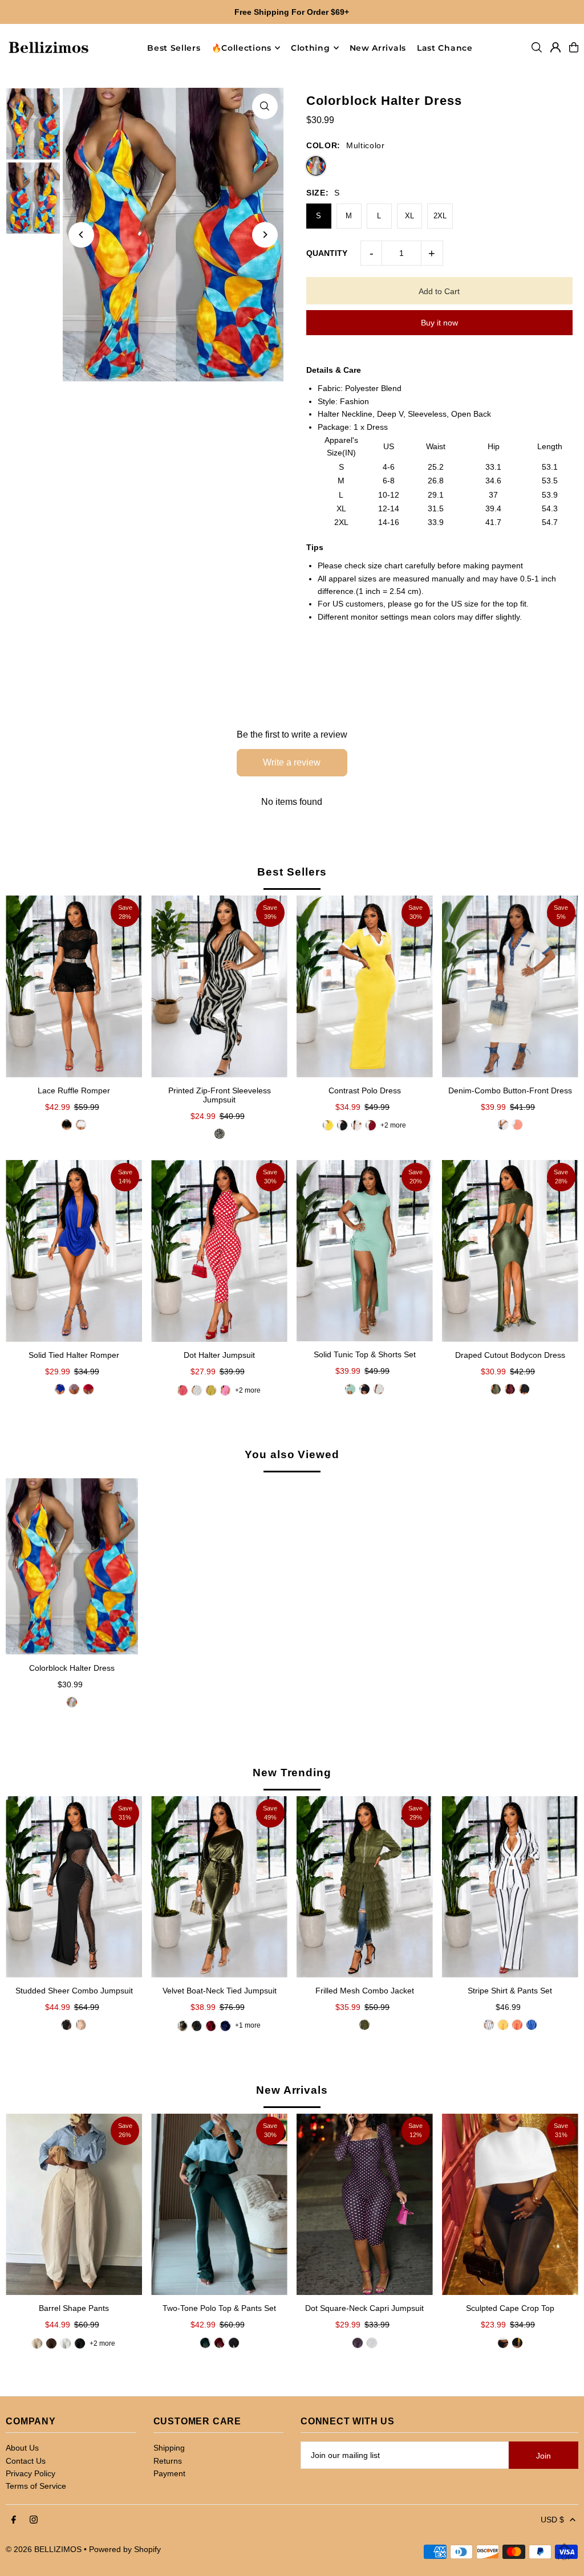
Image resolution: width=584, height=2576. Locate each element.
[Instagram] (34, 2520)
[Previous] (81, 235)
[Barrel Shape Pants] (74, 2204)
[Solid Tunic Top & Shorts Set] (365, 1251)
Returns (168, 2461)
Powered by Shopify (125, 2549)
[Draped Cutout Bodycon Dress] (510, 1251)
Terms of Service (36, 2486)
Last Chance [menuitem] (445, 48)
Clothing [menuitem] (311, 48)
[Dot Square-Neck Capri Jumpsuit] (365, 2204)
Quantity (327, 253)
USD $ (552, 2520)
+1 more (248, 2025)
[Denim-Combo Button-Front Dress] (510, 986)
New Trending (292, 1773)
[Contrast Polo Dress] (365, 986)
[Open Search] (537, 47)
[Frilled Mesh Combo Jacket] (365, 1887)
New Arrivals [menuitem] (378, 48)
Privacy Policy (31, 2473)
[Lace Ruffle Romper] (74, 986)
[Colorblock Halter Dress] (72, 1566)
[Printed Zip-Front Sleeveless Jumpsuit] (219, 986)
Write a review (292, 762)
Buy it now (439, 323)
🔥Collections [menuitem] (242, 48)
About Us (22, 2448)
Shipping (169, 2448)
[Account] (555, 47)
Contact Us (26, 2461)
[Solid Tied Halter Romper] (74, 1251)
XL (409, 216)
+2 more (393, 1125)
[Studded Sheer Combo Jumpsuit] (74, 1887)
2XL (440, 216)
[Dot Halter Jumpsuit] (219, 1251)
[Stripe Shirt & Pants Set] (510, 1887)
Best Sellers (292, 872)
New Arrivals (292, 2090)
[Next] (265, 235)
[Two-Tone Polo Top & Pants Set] (219, 2204)
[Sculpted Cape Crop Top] (510, 2205)
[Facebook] (14, 2520)
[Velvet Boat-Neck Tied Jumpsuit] (219, 1887)
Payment (169, 2473)
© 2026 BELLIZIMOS (44, 2549)
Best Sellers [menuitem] (174, 48)
